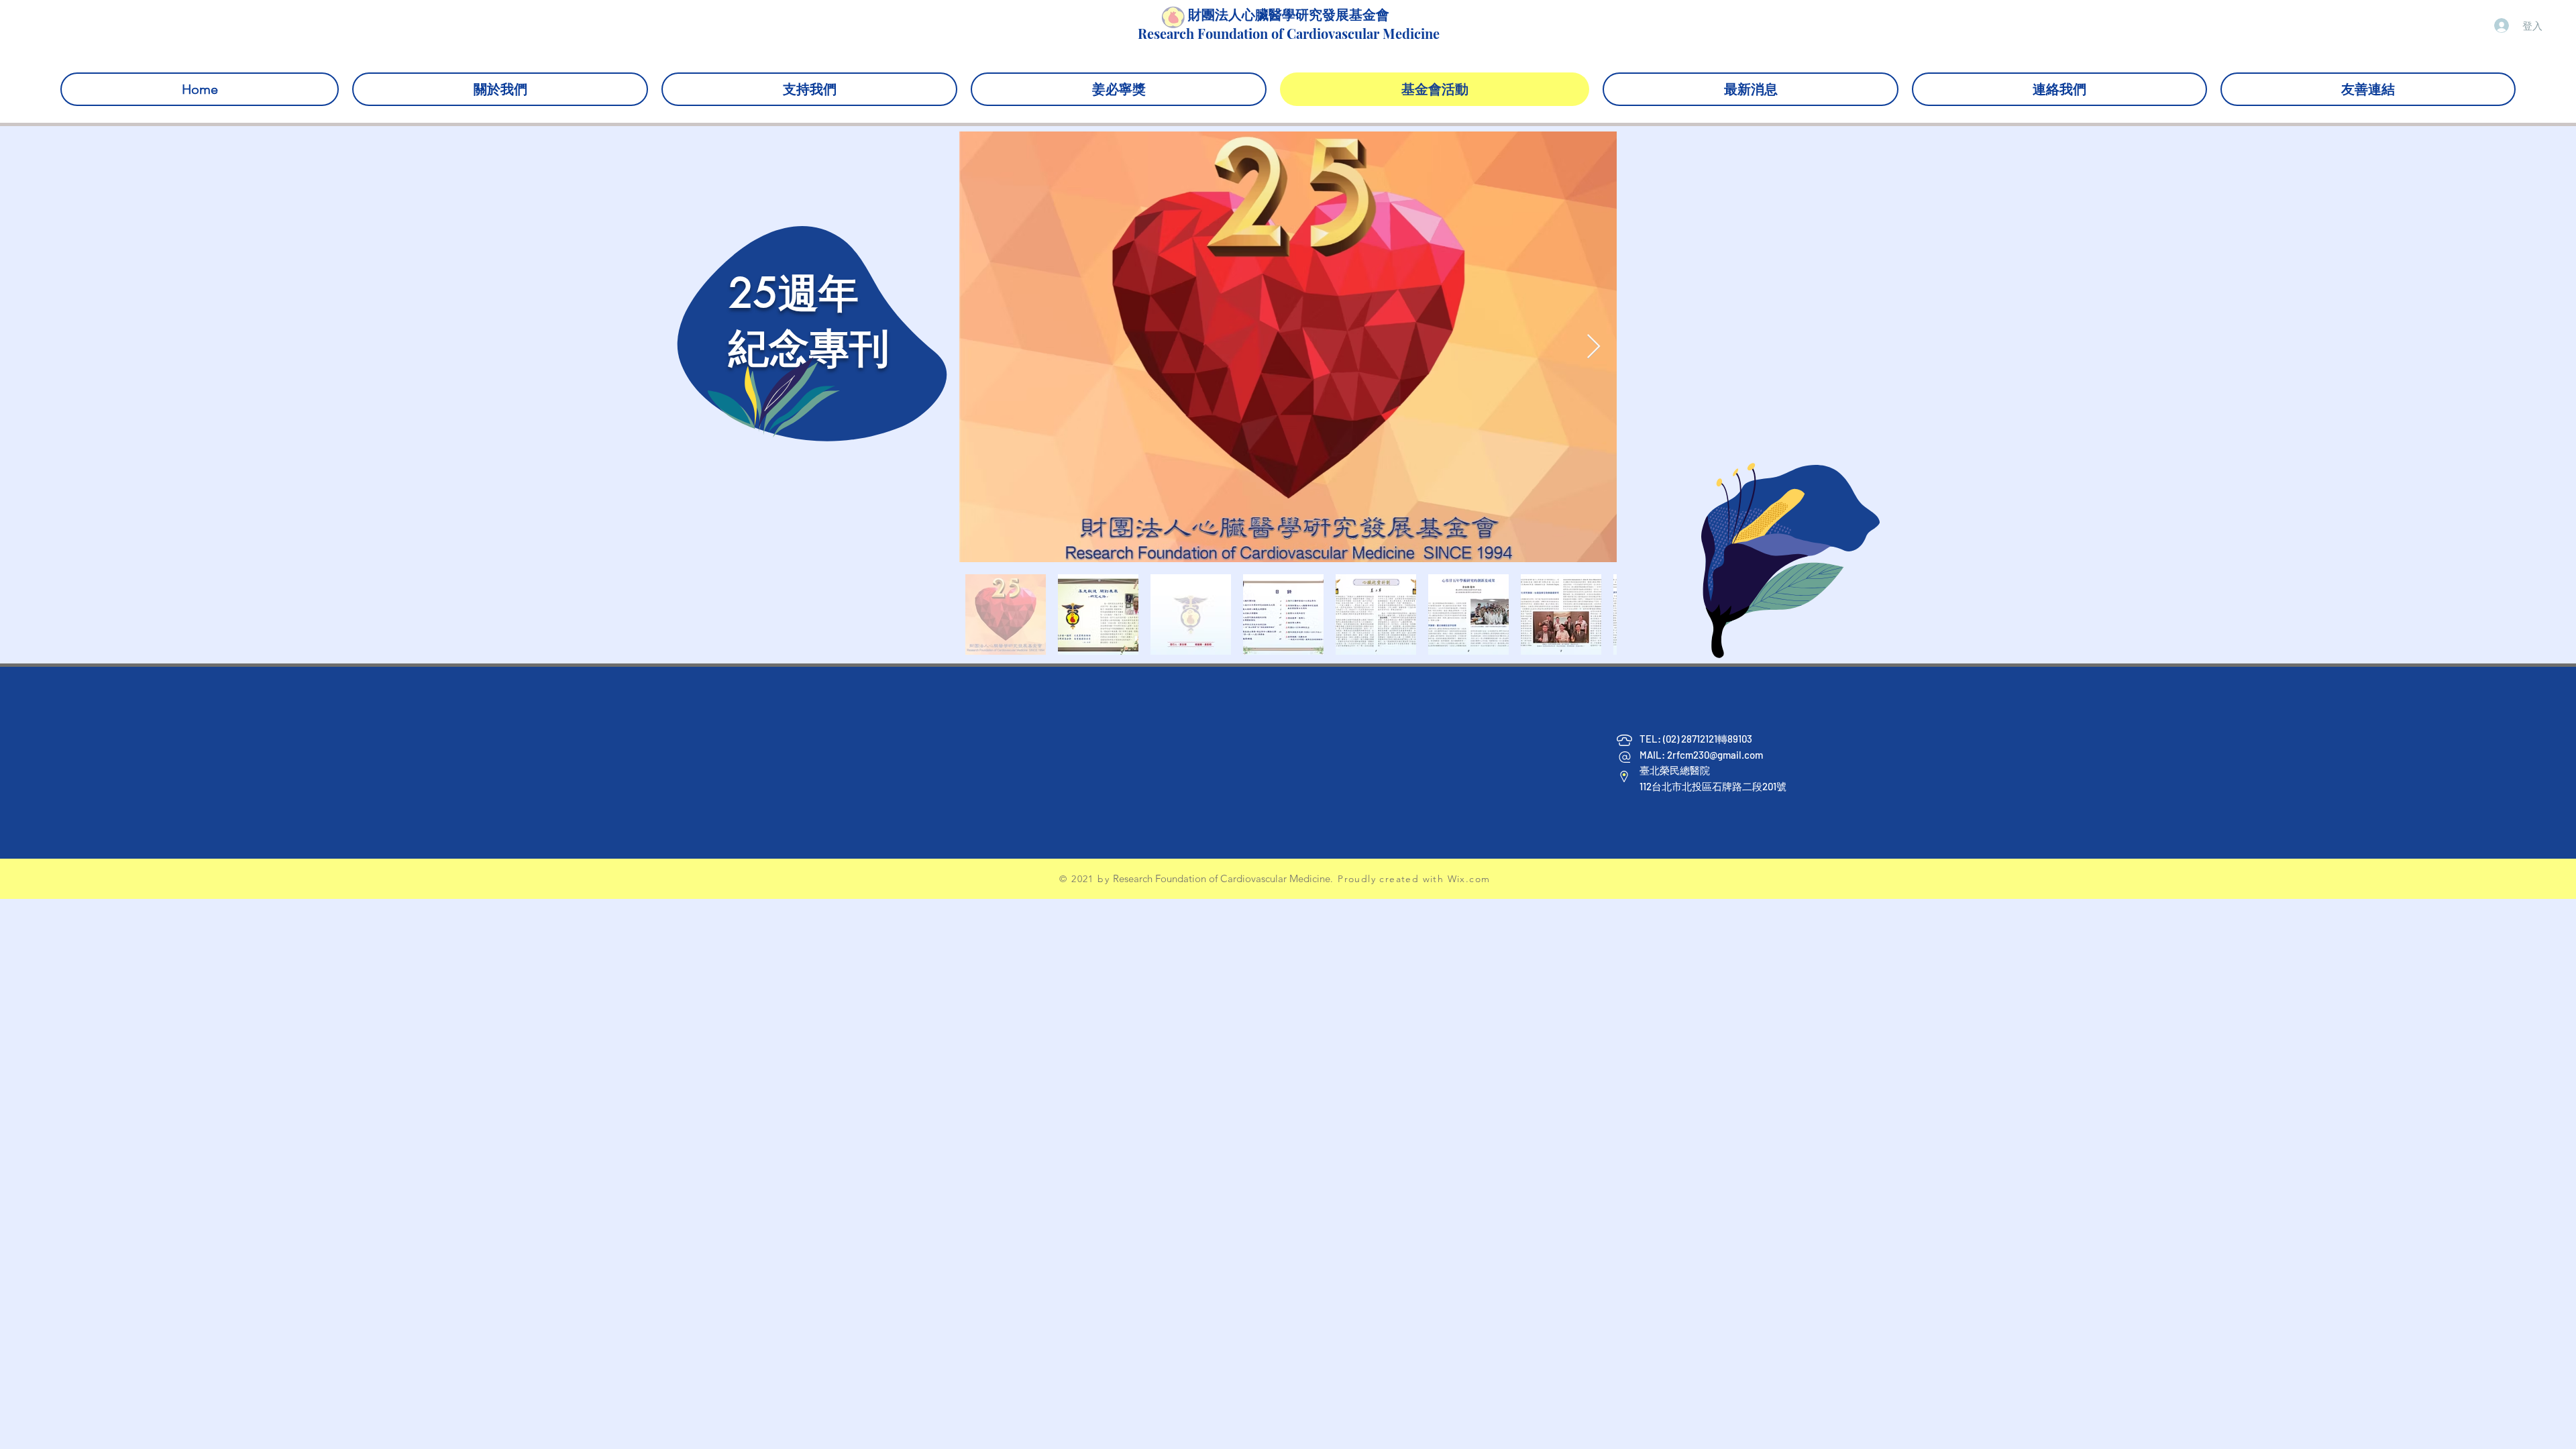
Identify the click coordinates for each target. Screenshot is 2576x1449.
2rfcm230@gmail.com (1715, 755)
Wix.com (1469, 879)
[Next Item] (1594, 347)
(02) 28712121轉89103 (1709, 739)
